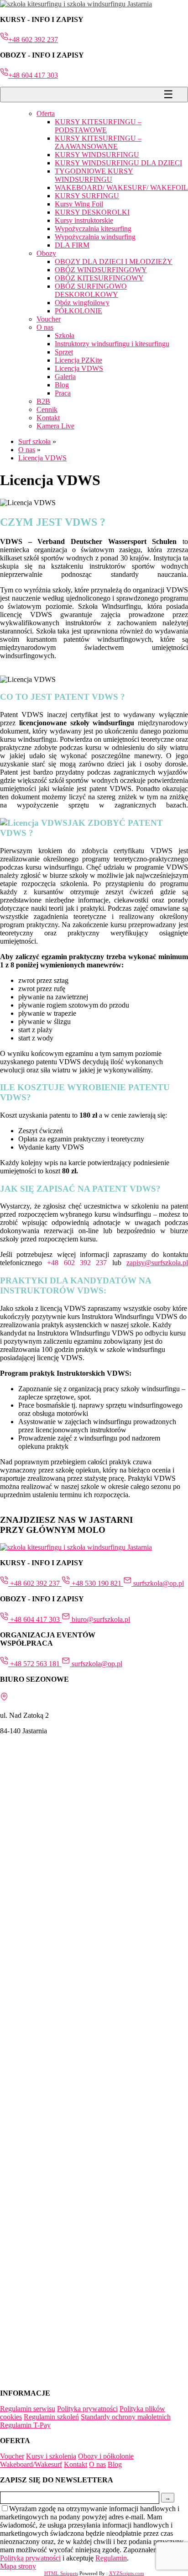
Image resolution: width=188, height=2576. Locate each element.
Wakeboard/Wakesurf (31, 2464)
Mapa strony (18, 2566)
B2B (43, 401)
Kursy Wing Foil (79, 204)
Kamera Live (55, 426)
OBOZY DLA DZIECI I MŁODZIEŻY (114, 261)
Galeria (65, 377)
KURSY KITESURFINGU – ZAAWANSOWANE (98, 142)
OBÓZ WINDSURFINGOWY (101, 270)
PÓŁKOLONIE (78, 311)
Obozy (46, 253)
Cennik (47, 409)
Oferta (46, 113)
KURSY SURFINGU (87, 196)
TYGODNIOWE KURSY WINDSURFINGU (94, 175)
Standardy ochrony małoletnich (126, 2417)
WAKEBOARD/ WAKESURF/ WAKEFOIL (121, 187)
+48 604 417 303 (33, 75)
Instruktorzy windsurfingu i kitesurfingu (112, 344)
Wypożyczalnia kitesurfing (93, 229)
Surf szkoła (34, 441)
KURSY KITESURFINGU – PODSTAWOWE (98, 126)
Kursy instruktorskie (84, 220)
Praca (63, 393)
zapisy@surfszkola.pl (157, 1263)
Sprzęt (64, 352)
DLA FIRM (72, 245)
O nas (45, 327)
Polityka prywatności (87, 2409)
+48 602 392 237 (33, 40)
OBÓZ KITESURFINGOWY (99, 278)
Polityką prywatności (30, 2558)
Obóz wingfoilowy (82, 303)
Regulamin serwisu (28, 2409)
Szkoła (65, 335)
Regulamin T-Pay (25, 2425)
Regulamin (111, 2558)
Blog (62, 385)
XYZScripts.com (127, 2573)
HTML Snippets (61, 2573)
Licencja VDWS (79, 368)
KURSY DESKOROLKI (92, 212)
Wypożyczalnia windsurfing (95, 237)
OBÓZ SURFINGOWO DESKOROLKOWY (91, 290)
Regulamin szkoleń (51, 2417)
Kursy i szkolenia (51, 2456)
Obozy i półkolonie (106, 2456)
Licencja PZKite (78, 360)
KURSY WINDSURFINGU (97, 155)
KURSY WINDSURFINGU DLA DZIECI (118, 163)
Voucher (49, 319)
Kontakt (48, 418)
